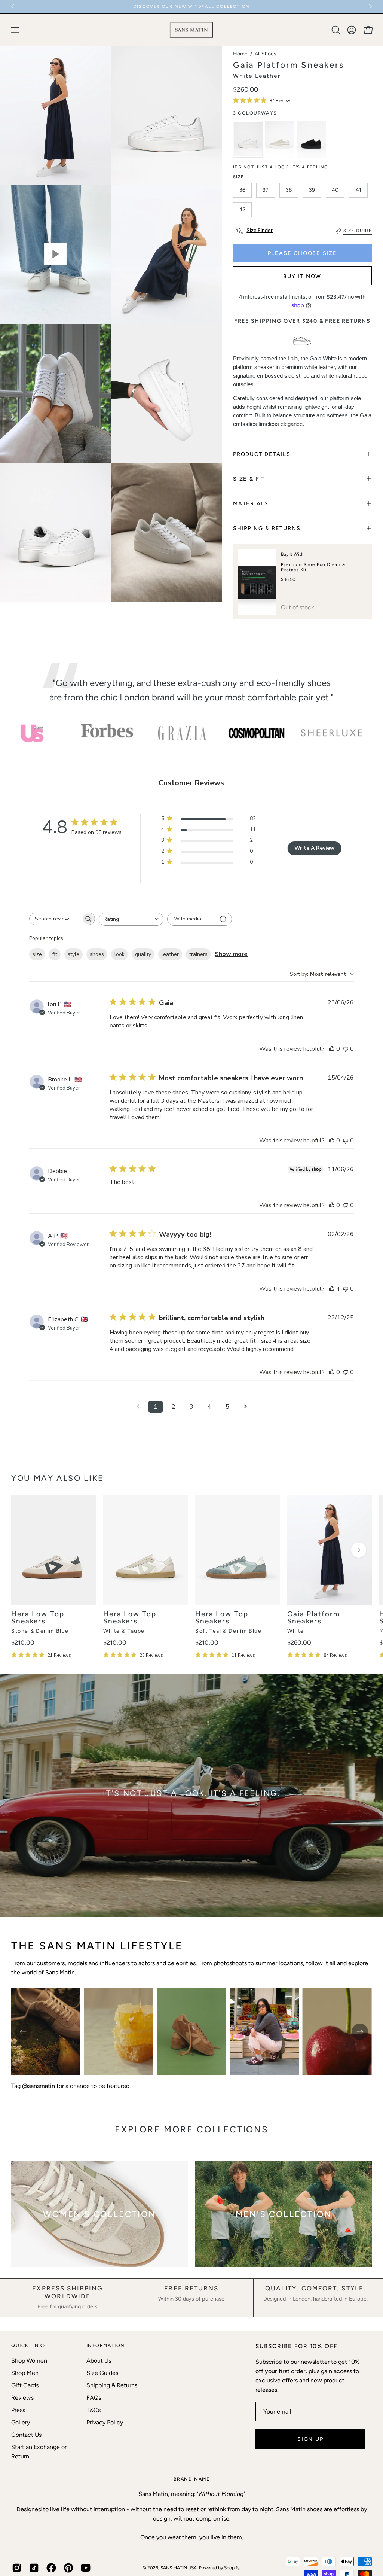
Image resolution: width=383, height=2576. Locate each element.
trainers (198, 954)
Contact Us (26, 2435)
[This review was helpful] (332, 1289)
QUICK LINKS (29, 2345)
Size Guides (102, 2373)
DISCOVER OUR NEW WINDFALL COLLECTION (191, 7)
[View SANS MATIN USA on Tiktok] (34, 2568)
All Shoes (266, 54)
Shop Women (29, 2361)
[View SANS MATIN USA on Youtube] (86, 2568)
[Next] (370, 7)
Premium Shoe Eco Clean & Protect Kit (313, 567)
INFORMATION (106, 2345)
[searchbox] (55, 919)
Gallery (21, 2422)
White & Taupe (124, 1631)
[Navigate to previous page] (138, 1407)
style (73, 954)
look (120, 954)
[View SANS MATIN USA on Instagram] (17, 2568)
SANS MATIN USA (179, 2568)
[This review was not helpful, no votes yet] (346, 1049)
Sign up (310, 2439)
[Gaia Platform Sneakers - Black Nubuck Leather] (311, 139)
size (37, 954)
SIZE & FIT (249, 479)
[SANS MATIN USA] (191, 30)
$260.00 (299, 1643)
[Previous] (13, 7)
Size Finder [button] (260, 230)
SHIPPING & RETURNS (267, 528)
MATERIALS (251, 503)
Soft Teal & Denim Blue (228, 1631)
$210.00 (23, 1643)
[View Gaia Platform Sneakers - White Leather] (56, 254)
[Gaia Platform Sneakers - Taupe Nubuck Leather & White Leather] (280, 139)
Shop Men (25, 2373)
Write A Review (314, 848)
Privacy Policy (105, 2422)
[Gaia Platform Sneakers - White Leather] (248, 139)
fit (55, 954)
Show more (231, 954)
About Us (99, 2361)
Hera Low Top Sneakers (38, 1618)
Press (18, 2410)
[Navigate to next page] (245, 1407)
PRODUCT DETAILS (262, 454)
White (296, 1631)
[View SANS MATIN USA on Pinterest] (68, 2568)
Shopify (232, 2568)
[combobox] (131, 919)
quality (143, 954)
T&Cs (94, 2410)
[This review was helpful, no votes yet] (332, 1049)
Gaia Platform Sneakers (314, 1618)
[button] (335, 30)
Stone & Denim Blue (40, 1631)
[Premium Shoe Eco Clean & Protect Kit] (257, 582)
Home (240, 54)
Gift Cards (25, 2385)
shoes (97, 954)
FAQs (94, 2398)
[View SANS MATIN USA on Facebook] (51, 2568)
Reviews (22, 2398)
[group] (191, 7)
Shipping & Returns (112, 2385)
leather (170, 954)
